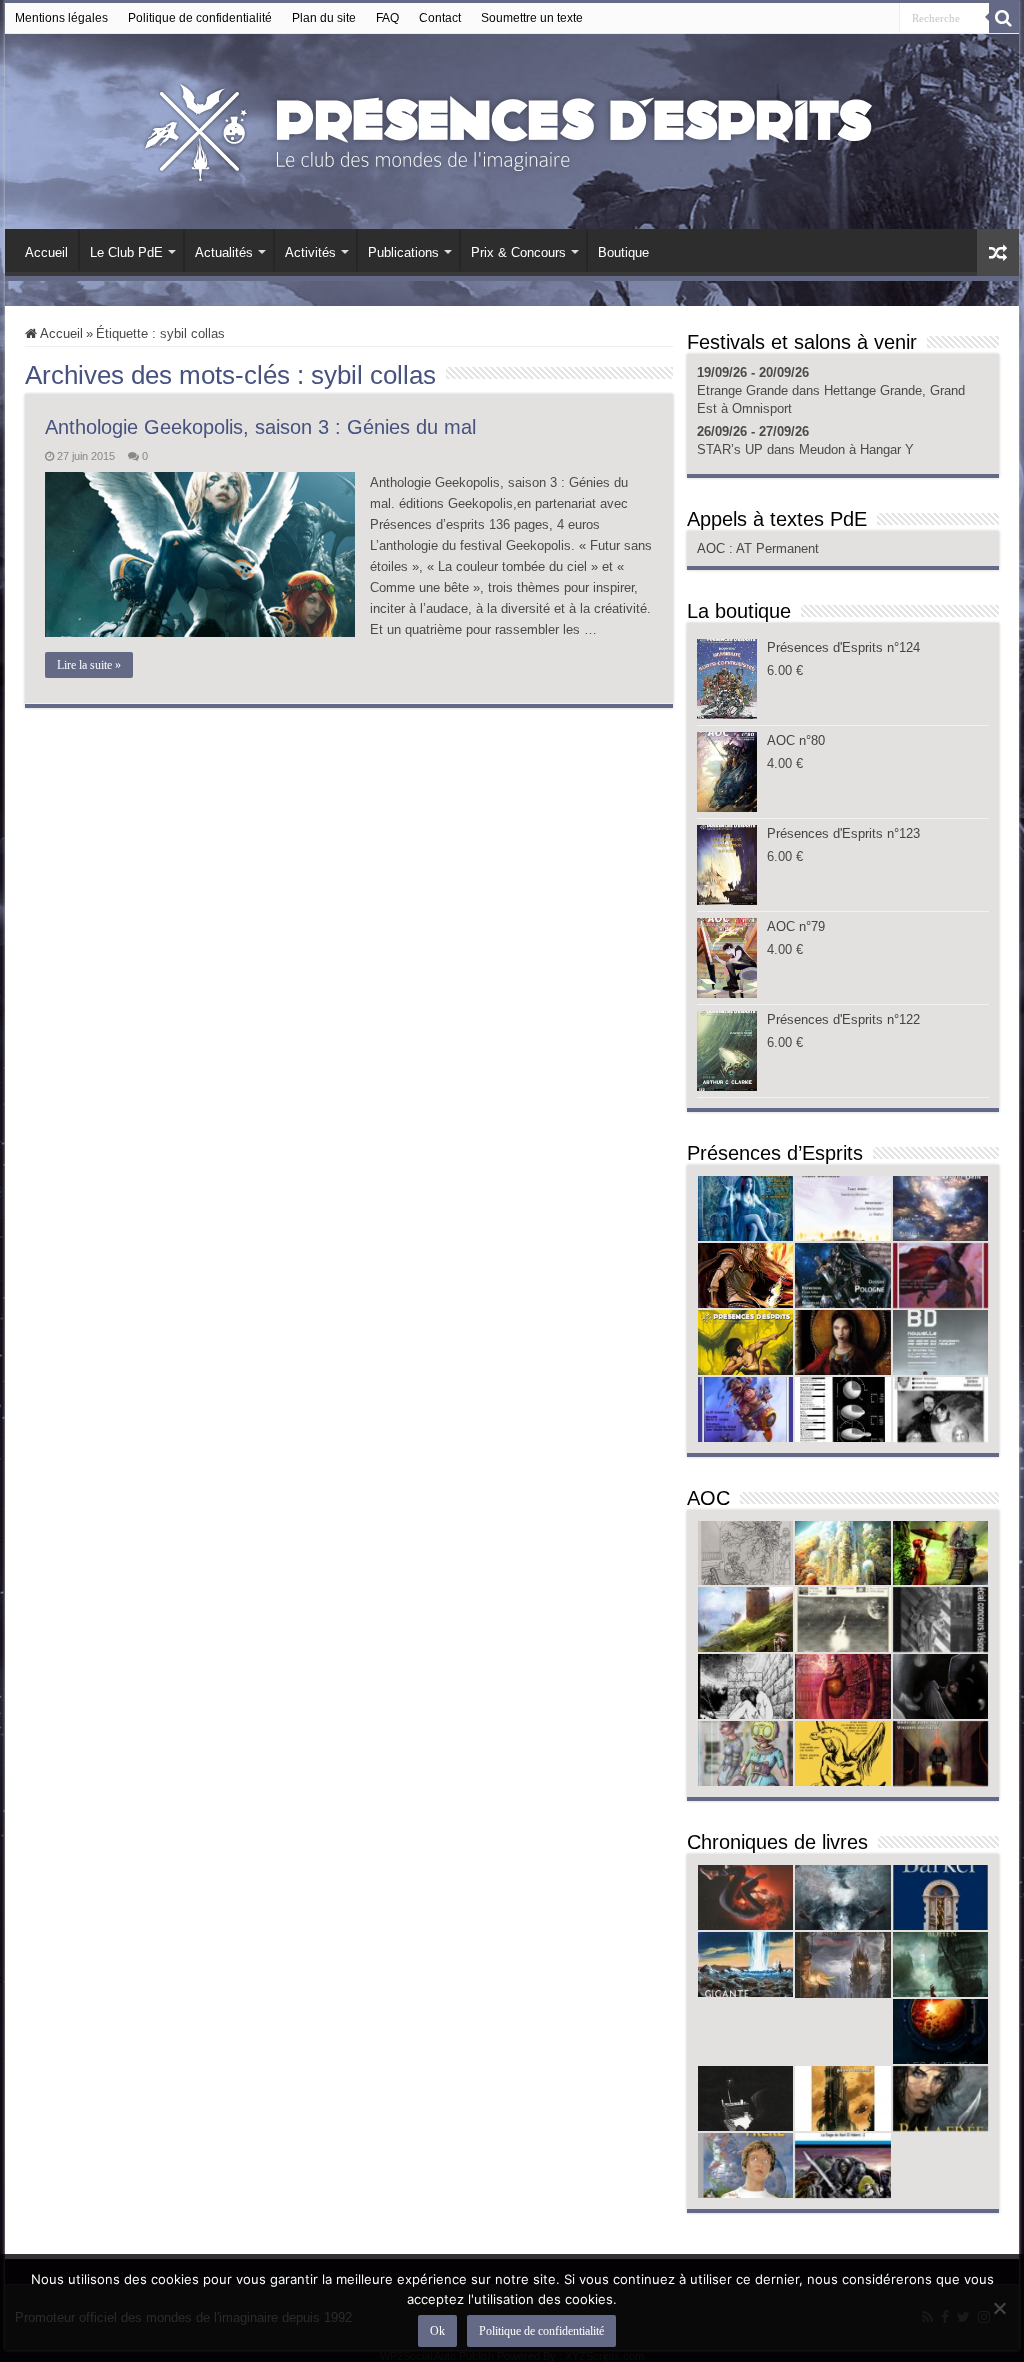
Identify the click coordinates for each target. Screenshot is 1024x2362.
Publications (403, 252)
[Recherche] (1004, 18)
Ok (437, 2331)
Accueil (46, 252)
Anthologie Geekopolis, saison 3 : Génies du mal (260, 427)
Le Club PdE (126, 252)
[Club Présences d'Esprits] (512, 128)
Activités (310, 252)
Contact (440, 18)
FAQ (387, 18)
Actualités (224, 252)
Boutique (623, 252)
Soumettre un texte (532, 18)
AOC (713, 548)
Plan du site (324, 18)
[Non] (999, 2308)
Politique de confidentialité (200, 18)
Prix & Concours (518, 252)
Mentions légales (61, 18)
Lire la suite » (89, 665)
